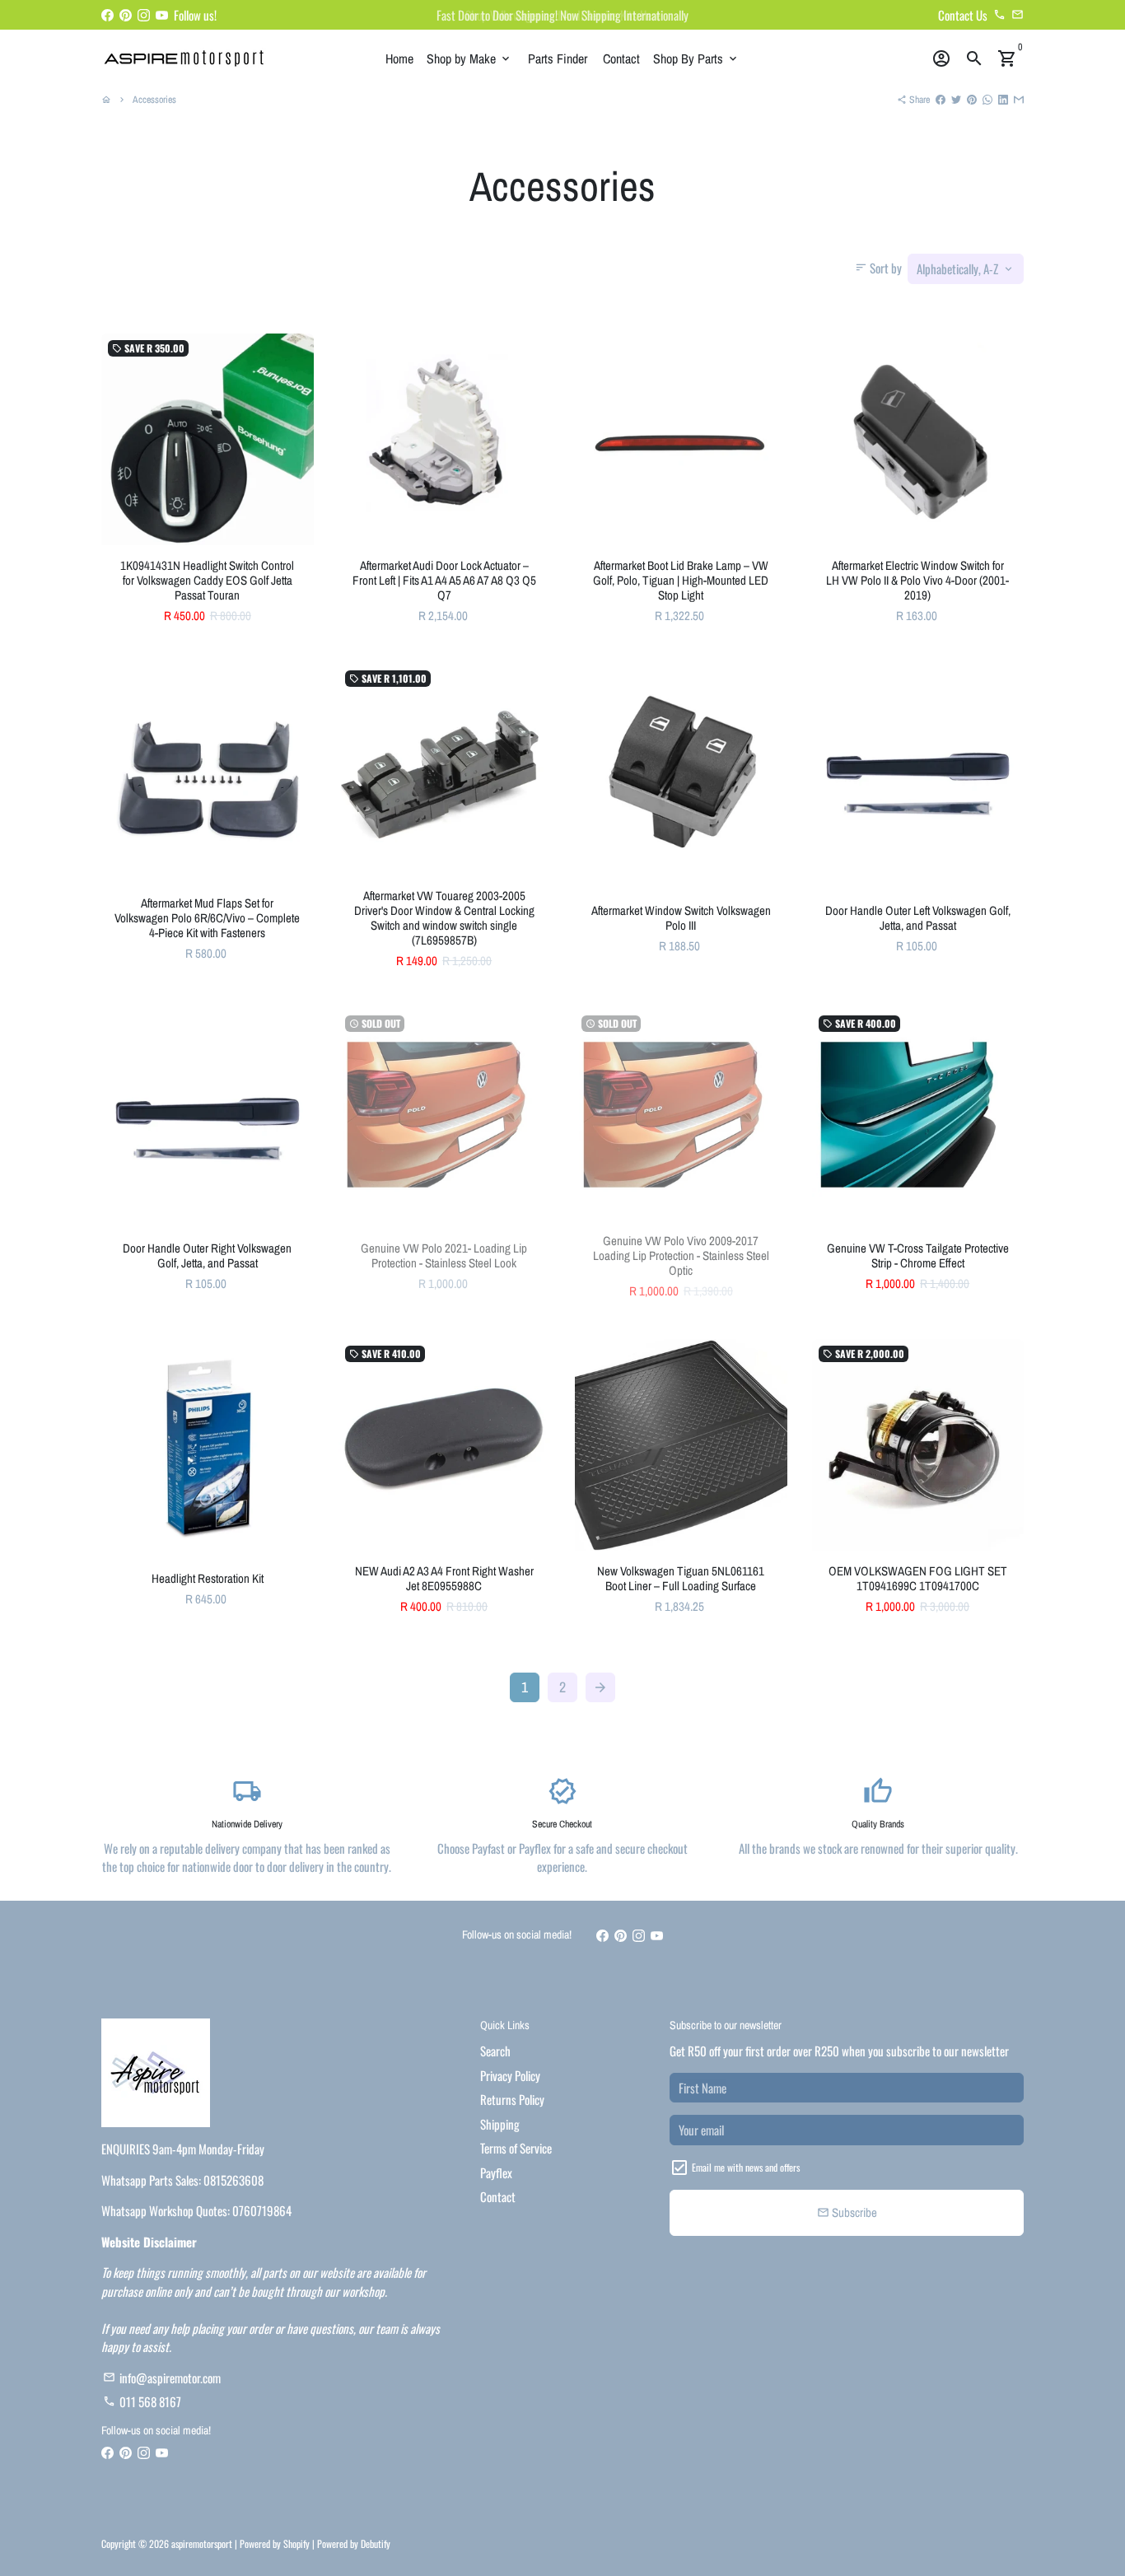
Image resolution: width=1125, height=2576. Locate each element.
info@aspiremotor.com (162, 2378)
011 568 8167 (142, 2401)
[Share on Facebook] (941, 100)
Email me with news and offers (746, 2167)
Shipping (500, 2124)
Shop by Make (469, 58)
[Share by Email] (1019, 100)
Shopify (296, 2543)
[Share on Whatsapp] (987, 100)
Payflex (496, 2172)
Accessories (154, 100)
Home (399, 58)
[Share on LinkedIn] (1003, 100)
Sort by (878, 268)
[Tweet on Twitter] (956, 100)
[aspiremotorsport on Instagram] (144, 15)
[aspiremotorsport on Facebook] (107, 15)
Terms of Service (516, 2148)
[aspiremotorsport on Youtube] (162, 15)
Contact (621, 58)
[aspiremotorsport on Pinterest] (126, 15)
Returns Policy (512, 2099)
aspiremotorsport (202, 2543)
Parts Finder (558, 58)
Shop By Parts (696, 58)
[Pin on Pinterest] (972, 100)
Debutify (376, 2543)
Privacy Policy (510, 2075)
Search (495, 2051)
